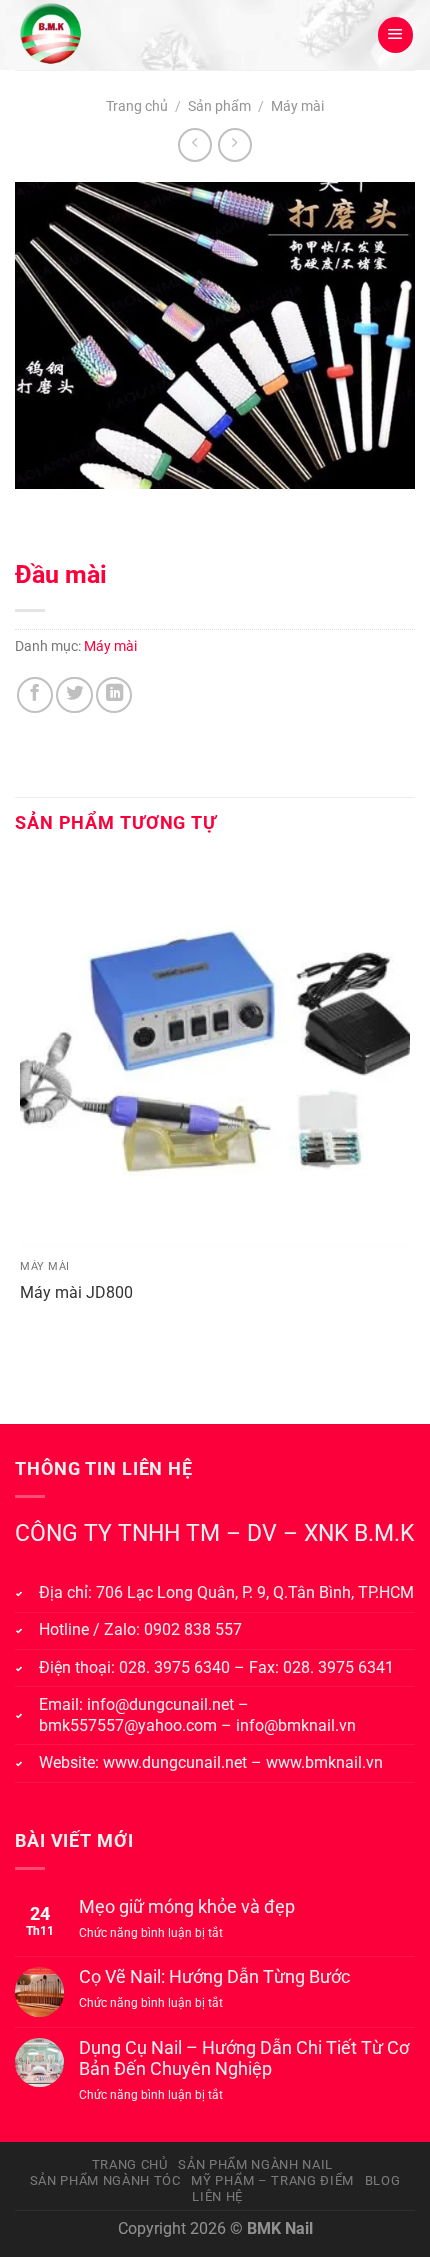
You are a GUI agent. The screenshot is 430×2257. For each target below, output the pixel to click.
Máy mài (297, 106)
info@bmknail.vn (296, 1725)
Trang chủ (137, 106)
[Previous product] (235, 145)
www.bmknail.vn (324, 1762)
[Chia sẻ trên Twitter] (74, 695)
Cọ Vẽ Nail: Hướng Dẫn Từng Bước (214, 1977)
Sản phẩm (219, 106)
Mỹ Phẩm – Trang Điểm (272, 2180)
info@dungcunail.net (160, 1704)
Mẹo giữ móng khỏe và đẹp (187, 1907)
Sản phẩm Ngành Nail (255, 2164)
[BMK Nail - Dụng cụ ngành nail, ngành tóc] (111, 35)
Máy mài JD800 (76, 1292)
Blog (383, 2180)
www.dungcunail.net (175, 1762)
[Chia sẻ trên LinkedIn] (114, 695)
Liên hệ (217, 2196)
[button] (395, 35)
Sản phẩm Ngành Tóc (105, 2180)
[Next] (96, 510)
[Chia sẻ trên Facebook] (35, 695)
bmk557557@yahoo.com (128, 1725)
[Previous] (36, 510)
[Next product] (195, 145)
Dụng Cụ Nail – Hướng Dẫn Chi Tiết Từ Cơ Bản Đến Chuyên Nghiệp (244, 2058)
